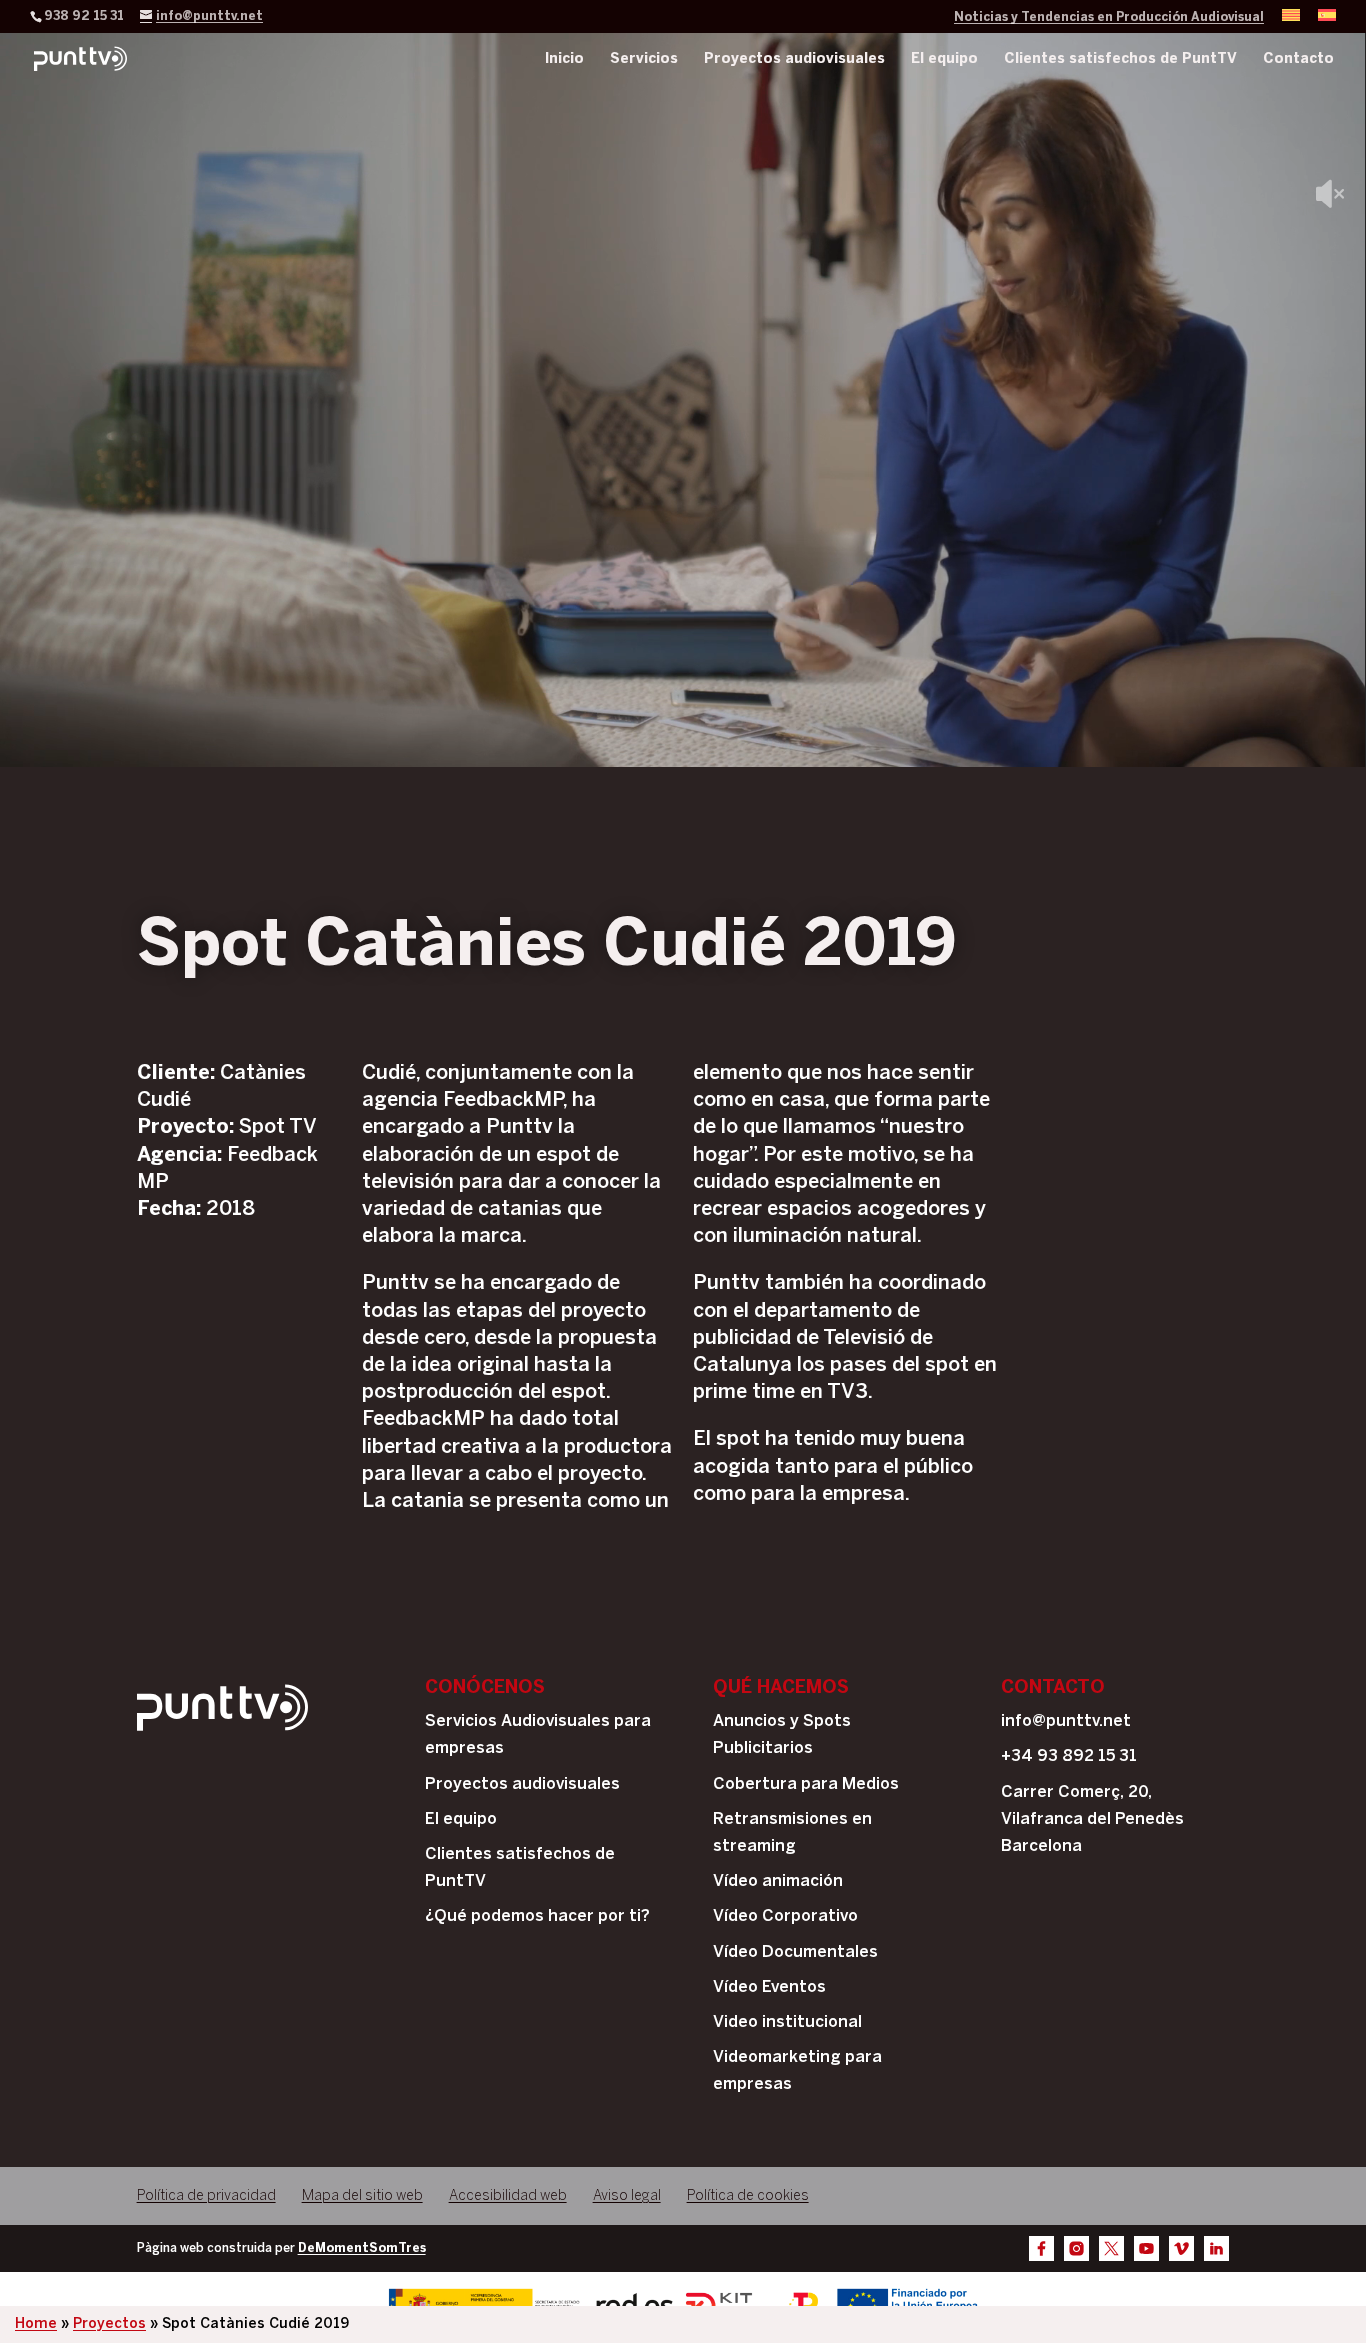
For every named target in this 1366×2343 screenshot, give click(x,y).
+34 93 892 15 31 (1069, 1756)
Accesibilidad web (508, 2196)
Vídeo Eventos (769, 1987)
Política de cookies (748, 2196)
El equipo (944, 59)
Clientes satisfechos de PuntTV (1120, 59)
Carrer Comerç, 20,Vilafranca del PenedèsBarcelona (1092, 1819)
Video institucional (787, 2022)
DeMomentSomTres (362, 2248)
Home (36, 2324)
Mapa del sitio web (362, 2196)
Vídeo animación (778, 1881)
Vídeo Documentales (795, 1952)
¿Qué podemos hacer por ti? (537, 1916)
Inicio (564, 59)
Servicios (644, 59)
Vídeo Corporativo (785, 1916)
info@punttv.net (1066, 1721)
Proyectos (109, 2324)
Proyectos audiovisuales (794, 59)
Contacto (1298, 59)
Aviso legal (627, 2196)
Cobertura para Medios (806, 1784)
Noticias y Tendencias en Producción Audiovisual (1109, 17)
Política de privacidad (206, 2196)
